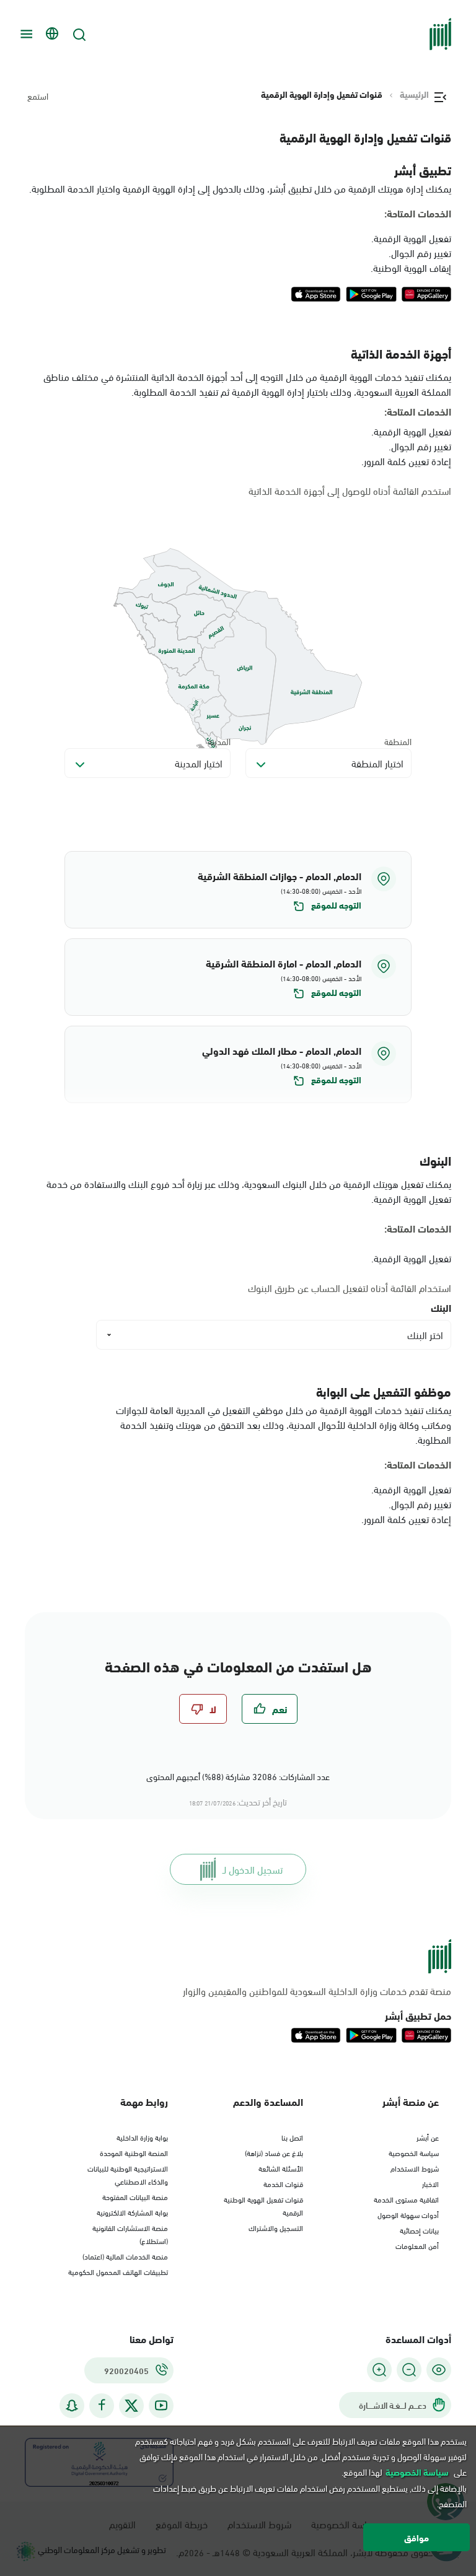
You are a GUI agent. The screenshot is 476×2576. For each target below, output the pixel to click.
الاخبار (430, 2183)
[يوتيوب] (161, 2405)
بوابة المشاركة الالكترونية (132, 2212)
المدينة (219, 741)
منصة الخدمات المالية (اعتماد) (125, 2256)
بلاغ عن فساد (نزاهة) (274, 2152)
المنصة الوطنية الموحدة (134, 2152)
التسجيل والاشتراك (276, 2227)
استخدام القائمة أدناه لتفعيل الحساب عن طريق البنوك (350, 1288)
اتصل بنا (292, 2137)
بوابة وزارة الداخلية (142, 2137)
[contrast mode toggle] (439, 2370)
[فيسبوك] (102, 2405)
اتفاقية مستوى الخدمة (406, 2199)
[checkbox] (270, 1709)
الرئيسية (414, 94)
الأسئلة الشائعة (281, 2168)
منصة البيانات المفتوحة (135, 2196)
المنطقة (398, 741)
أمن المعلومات (417, 2245)
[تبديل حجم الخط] (409, 2370)
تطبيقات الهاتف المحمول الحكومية (118, 2271)
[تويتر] (131, 2406)
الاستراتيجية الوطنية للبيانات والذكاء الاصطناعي (128, 2174)
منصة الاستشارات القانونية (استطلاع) (130, 2234)
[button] (238, 890)
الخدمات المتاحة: (418, 213)
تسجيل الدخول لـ (253, 1869)
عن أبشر (428, 2137)
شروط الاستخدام (415, 2168)
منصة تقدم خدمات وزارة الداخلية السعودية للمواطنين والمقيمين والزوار (317, 1991)
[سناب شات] (72, 2405)
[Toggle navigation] (25, 34)
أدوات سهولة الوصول (408, 2214)
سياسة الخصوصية (414, 2152)
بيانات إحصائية (419, 2230)
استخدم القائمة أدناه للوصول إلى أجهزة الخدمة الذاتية (350, 491)
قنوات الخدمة (283, 2183)
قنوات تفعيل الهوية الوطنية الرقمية (263, 2205)
